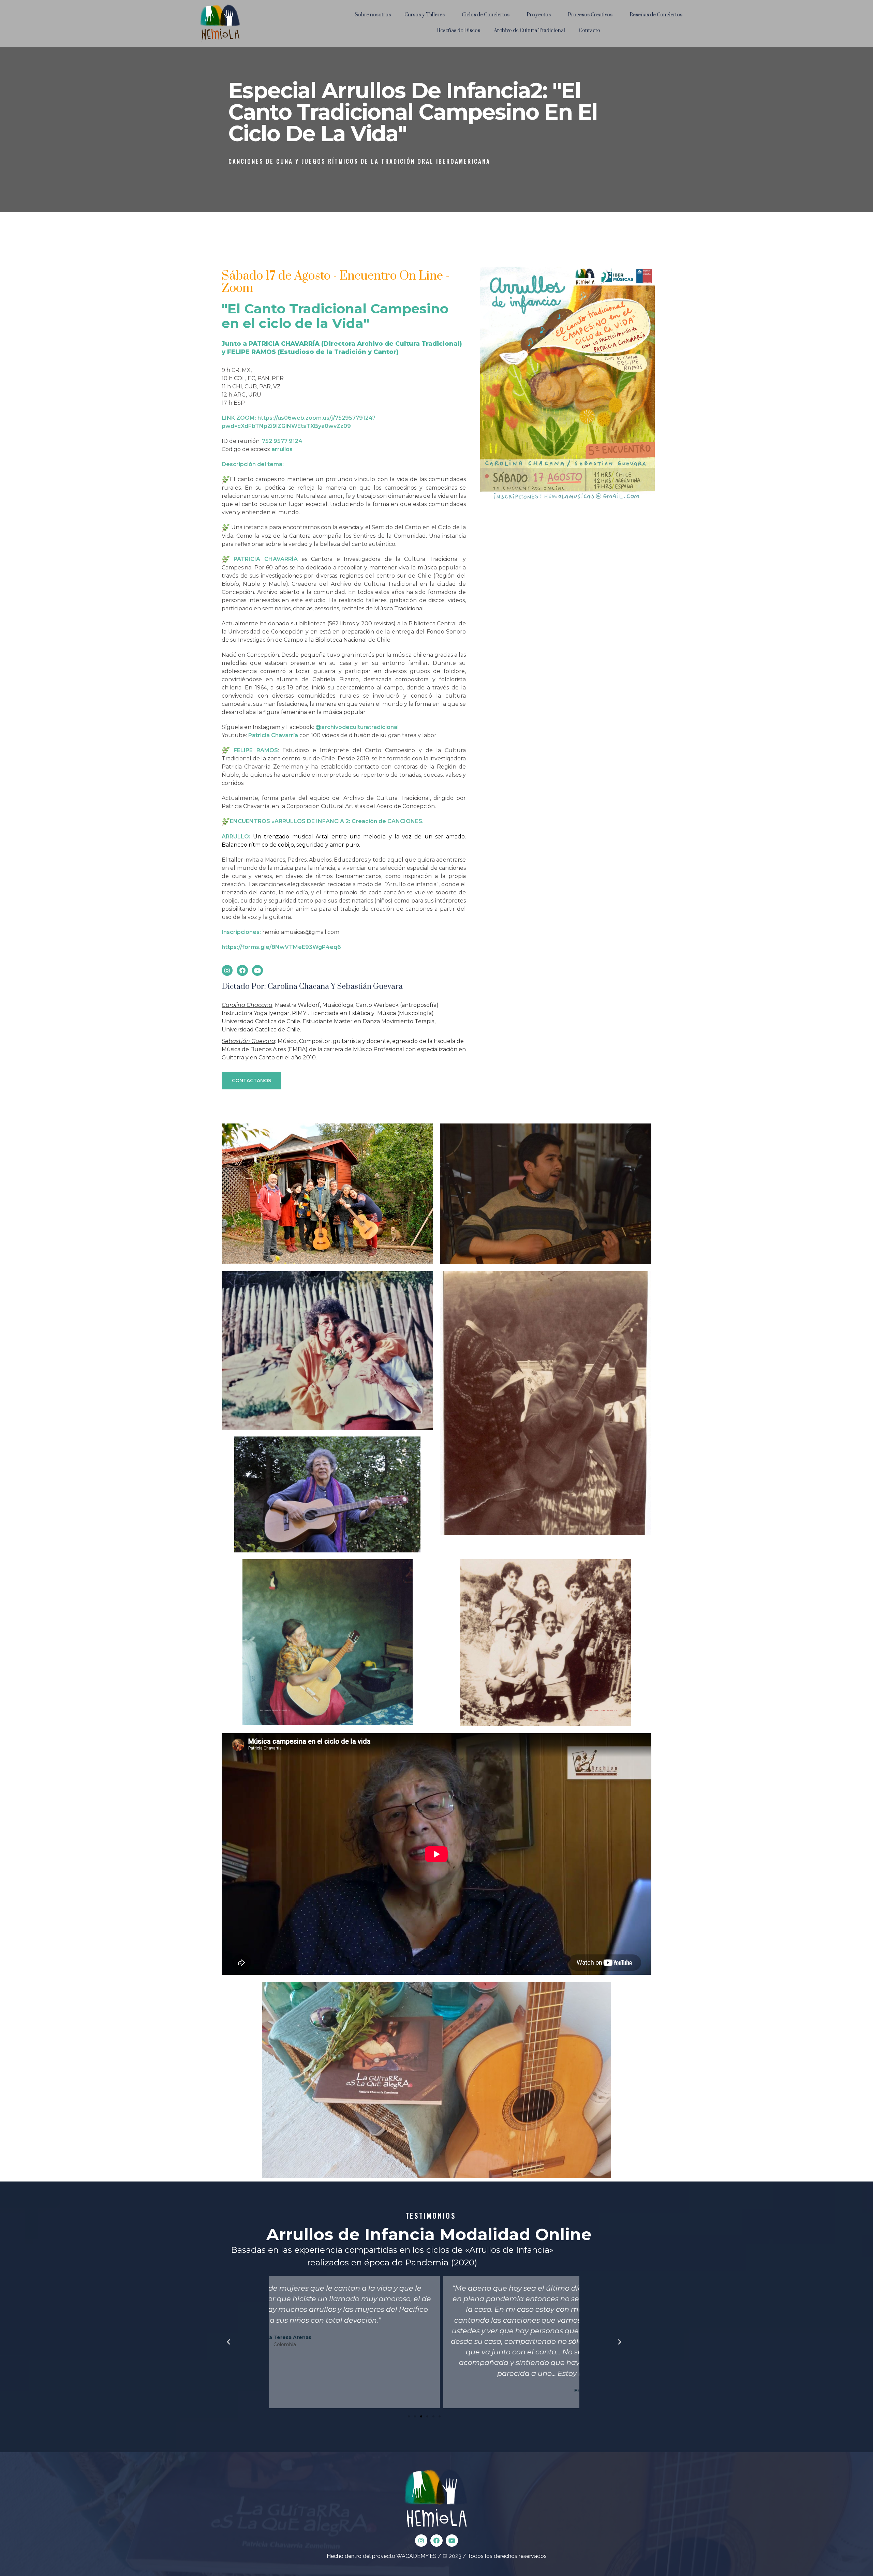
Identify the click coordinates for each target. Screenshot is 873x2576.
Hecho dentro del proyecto (361, 2556)
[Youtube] (257, 970)
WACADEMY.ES (416, 2556)
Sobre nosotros (373, 15)
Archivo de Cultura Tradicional (529, 31)
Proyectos (539, 15)
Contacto (589, 31)
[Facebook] (242, 970)
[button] (251, 1081)
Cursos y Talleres (425, 15)
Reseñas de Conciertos (656, 15)
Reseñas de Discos (458, 31)
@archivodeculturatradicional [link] (357, 727)
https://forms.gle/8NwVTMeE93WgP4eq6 (281, 947)
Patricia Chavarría (273, 735)
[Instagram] (227, 970)
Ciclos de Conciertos (486, 15)
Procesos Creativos (590, 15)
